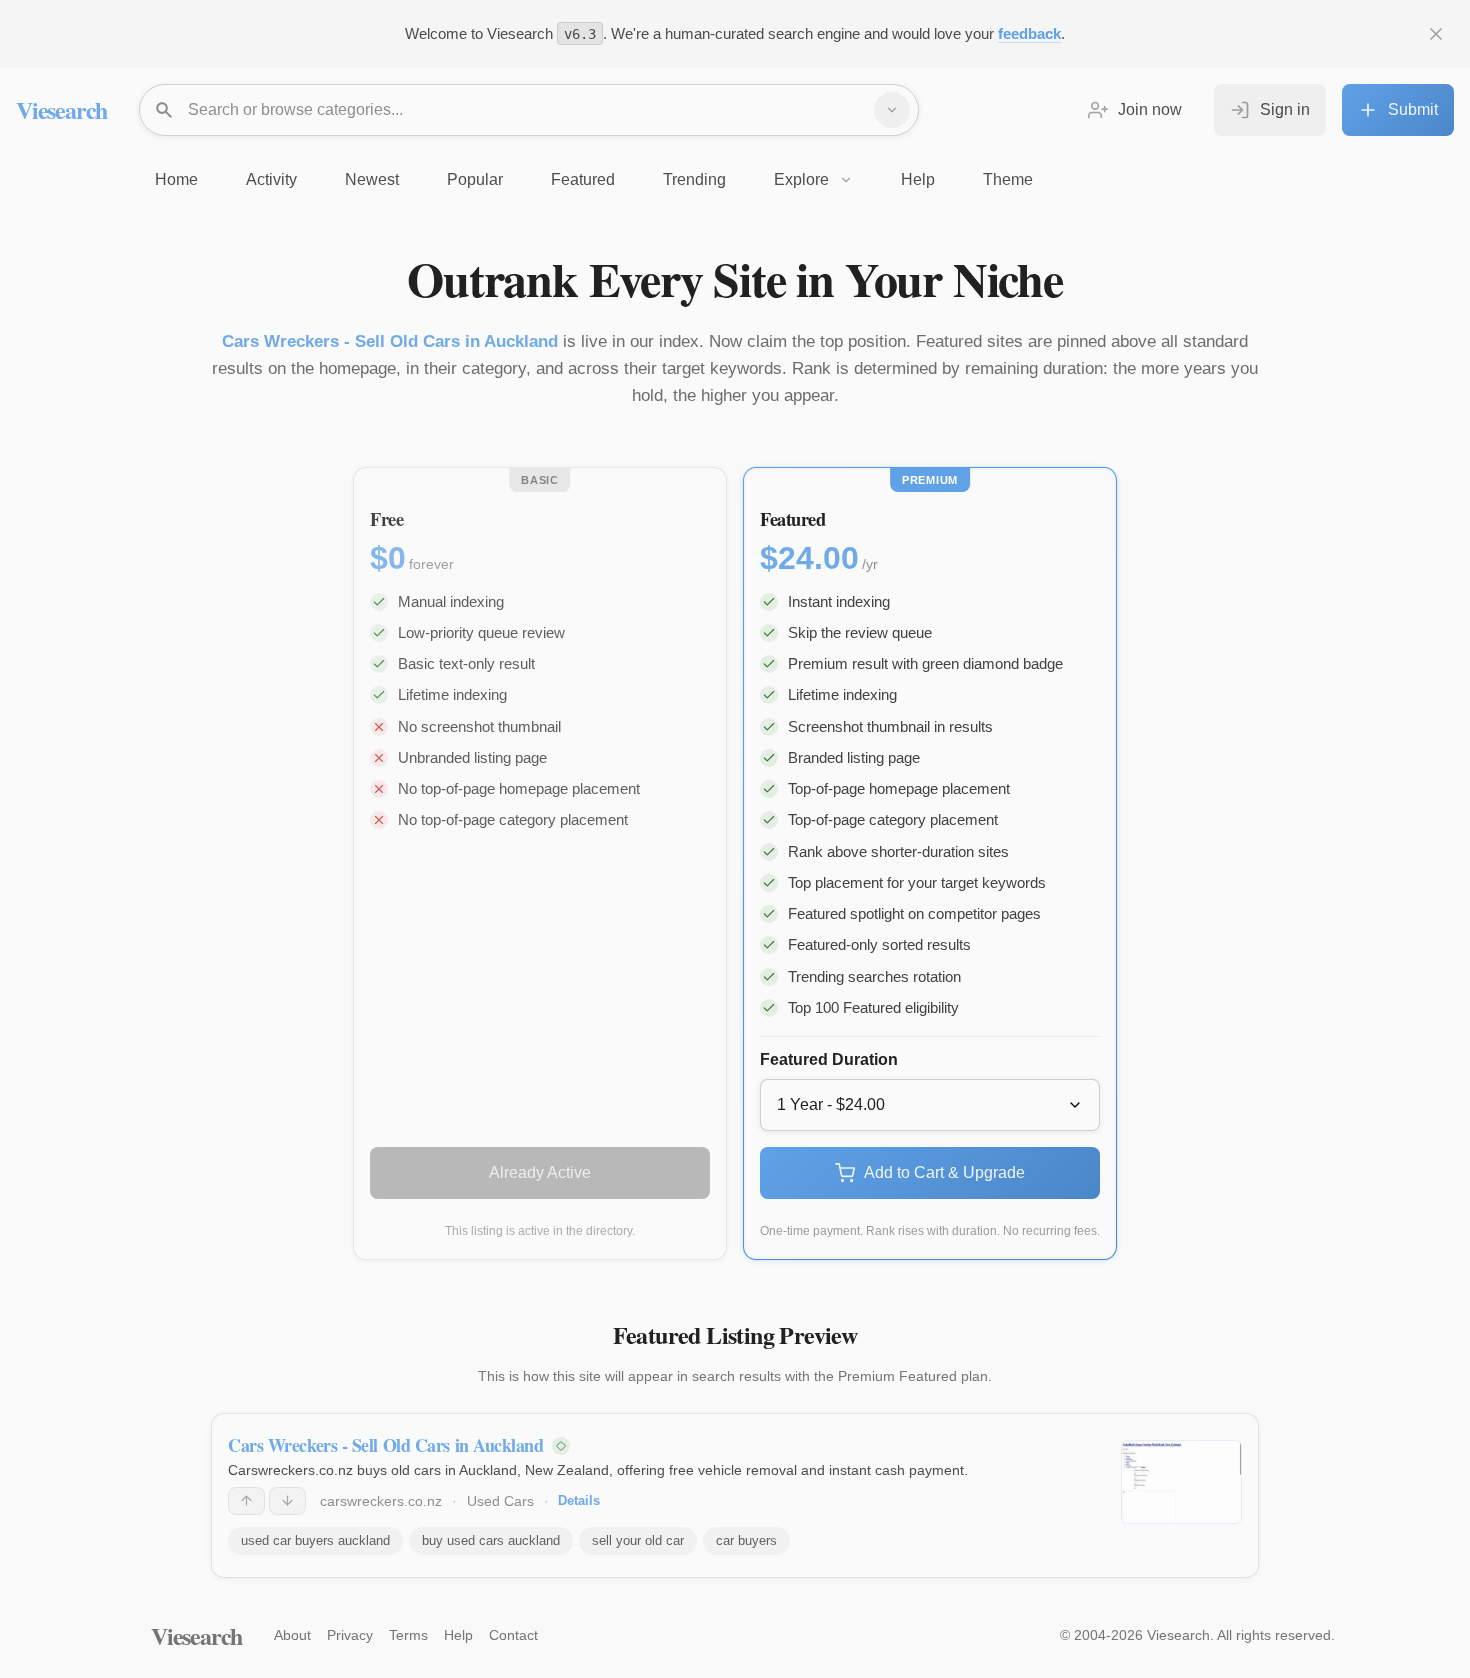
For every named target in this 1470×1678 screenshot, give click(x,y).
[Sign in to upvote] (246, 1501)
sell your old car (638, 1540)
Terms (408, 1635)
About (292, 1635)
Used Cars (500, 1501)
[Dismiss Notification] (1436, 34)
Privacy (350, 1635)
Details (579, 1500)
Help (458, 1635)
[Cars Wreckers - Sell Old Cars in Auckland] (1181, 1482)
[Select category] (892, 110)
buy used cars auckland (491, 1540)
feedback (1029, 33)
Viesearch (61, 109)
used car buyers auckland (315, 1540)
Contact (513, 1635)
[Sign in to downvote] (287, 1501)
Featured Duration (829, 1059)
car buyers (746, 1540)
